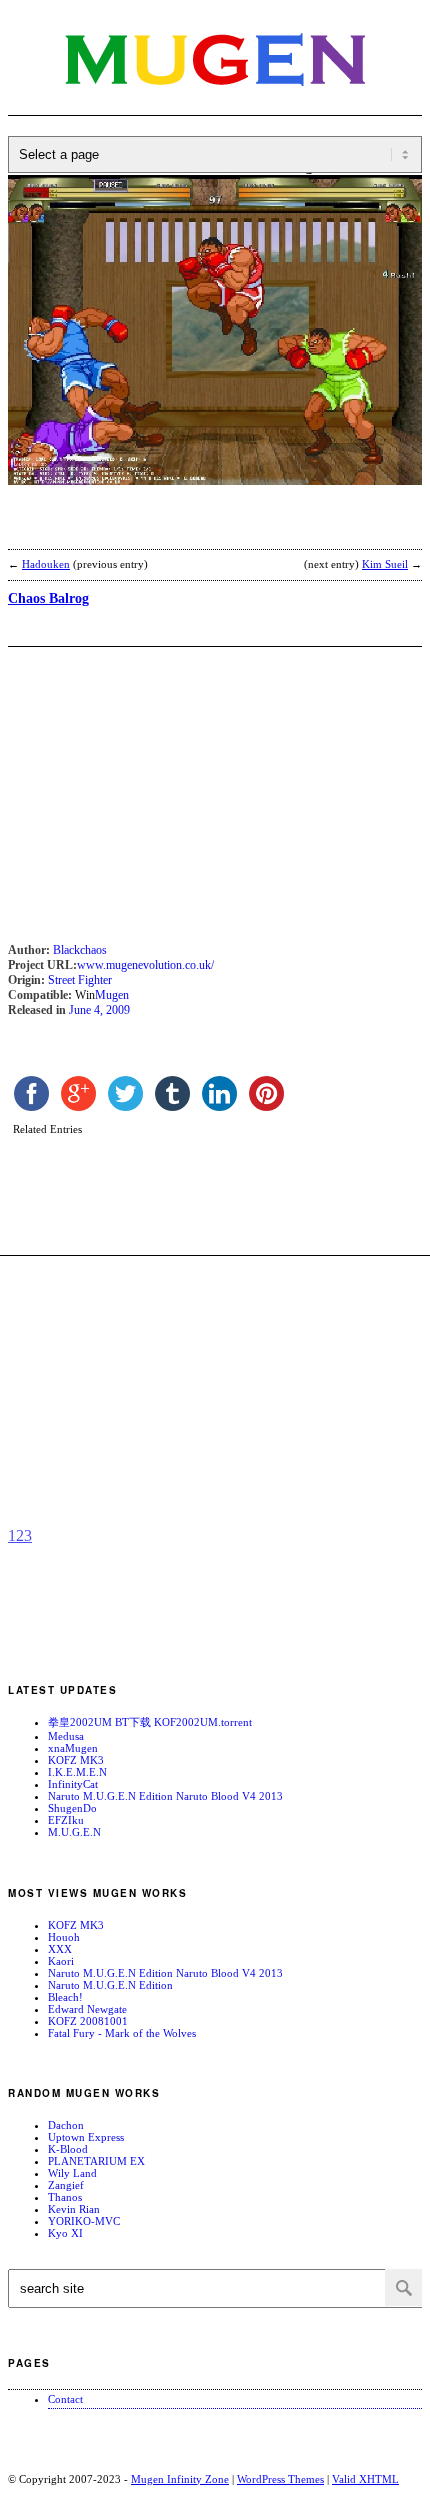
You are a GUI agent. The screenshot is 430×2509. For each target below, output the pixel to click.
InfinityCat (73, 1784)
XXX (60, 1949)
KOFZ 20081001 (88, 2021)
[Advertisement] (168, 530)
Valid (365, 2479)
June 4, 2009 (99, 1010)
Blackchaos (80, 950)
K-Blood (68, 2149)
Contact (65, 2399)
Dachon (66, 2125)
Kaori (61, 1961)
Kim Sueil (385, 564)
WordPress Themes (280, 2479)
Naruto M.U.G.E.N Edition (110, 1985)
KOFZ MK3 (76, 1760)
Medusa (66, 1736)
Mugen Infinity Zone (180, 2479)
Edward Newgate (87, 2009)
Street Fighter (80, 980)
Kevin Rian (74, 2209)
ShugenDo (72, 1808)
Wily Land (72, 2173)
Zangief (66, 2185)
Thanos (65, 2197)
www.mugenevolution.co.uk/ (145, 965)
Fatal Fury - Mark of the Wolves (122, 2033)
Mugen (112, 995)
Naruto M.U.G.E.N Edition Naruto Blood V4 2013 (165, 1796)
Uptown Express (86, 2137)
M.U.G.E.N (74, 1832)
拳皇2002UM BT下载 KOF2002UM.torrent (150, 1722)
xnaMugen (73, 1748)
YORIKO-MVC (84, 2221)
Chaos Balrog (48, 598)
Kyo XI (65, 2233)
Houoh (64, 1937)
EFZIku (66, 1820)
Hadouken (46, 564)
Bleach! (65, 1997)
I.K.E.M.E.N (77, 1772)
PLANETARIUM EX (96, 2161)
